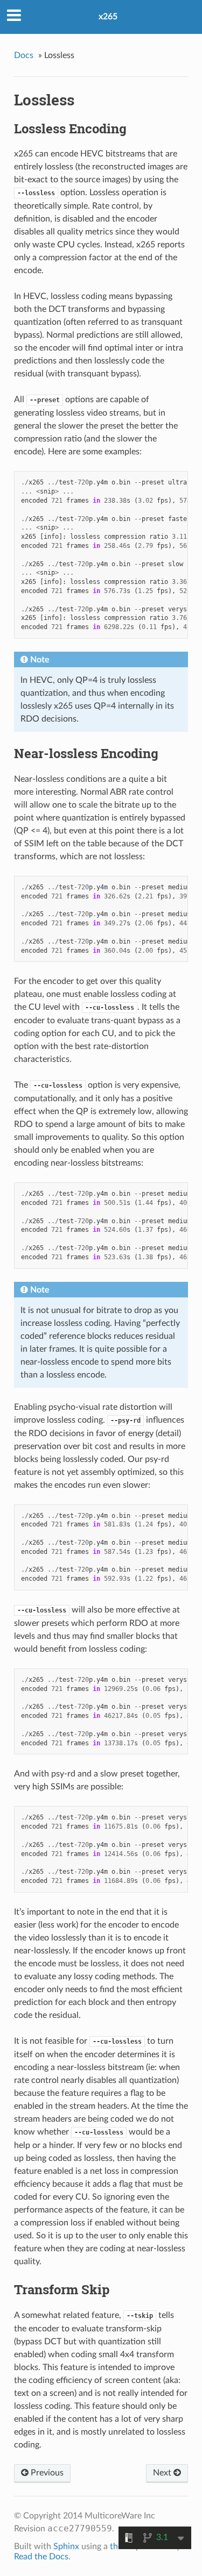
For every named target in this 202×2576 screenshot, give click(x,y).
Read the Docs (41, 2557)
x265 (108, 17)
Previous (46, 2473)
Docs (24, 55)
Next (163, 2473)
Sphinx (66, 2546)
